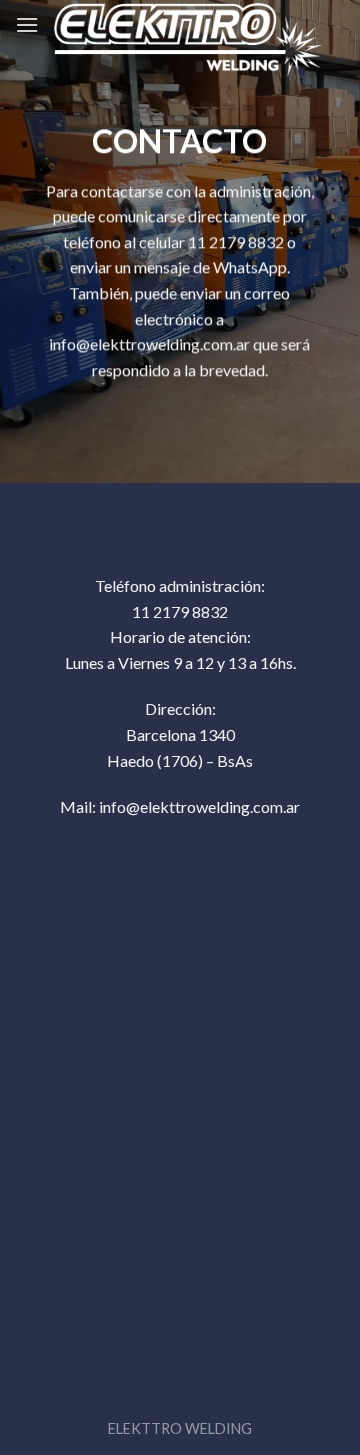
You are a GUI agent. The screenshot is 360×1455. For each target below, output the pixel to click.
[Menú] (27, 24)
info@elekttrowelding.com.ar (199, 806)
